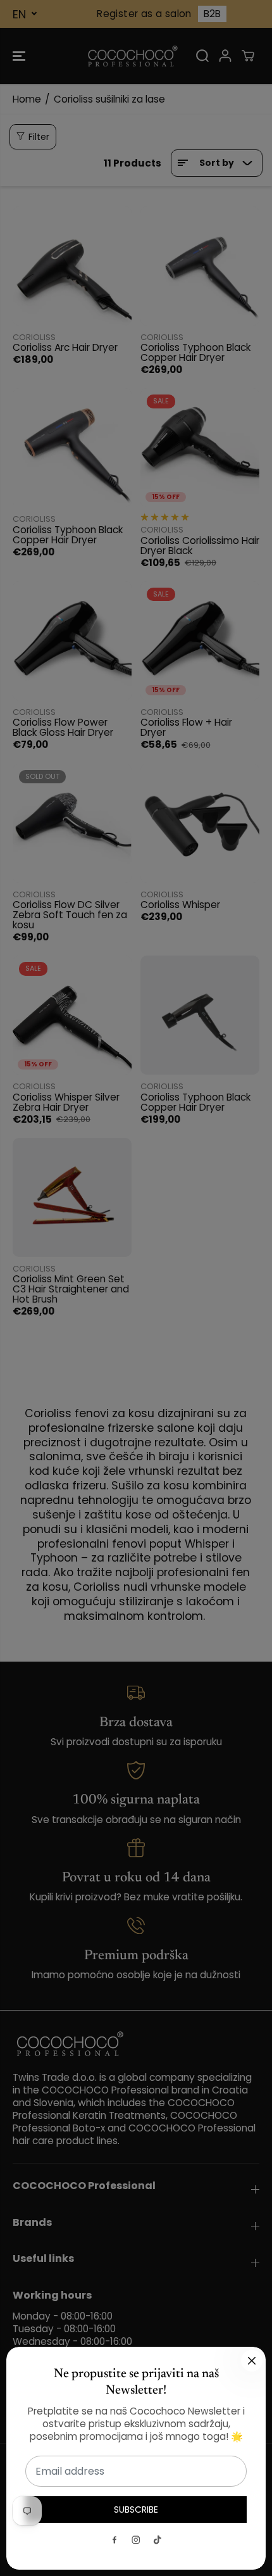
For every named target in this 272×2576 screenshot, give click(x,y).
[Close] (252, 2361)
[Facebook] (114, 2540)
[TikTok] (158, 2540)
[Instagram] (136, 2540)
